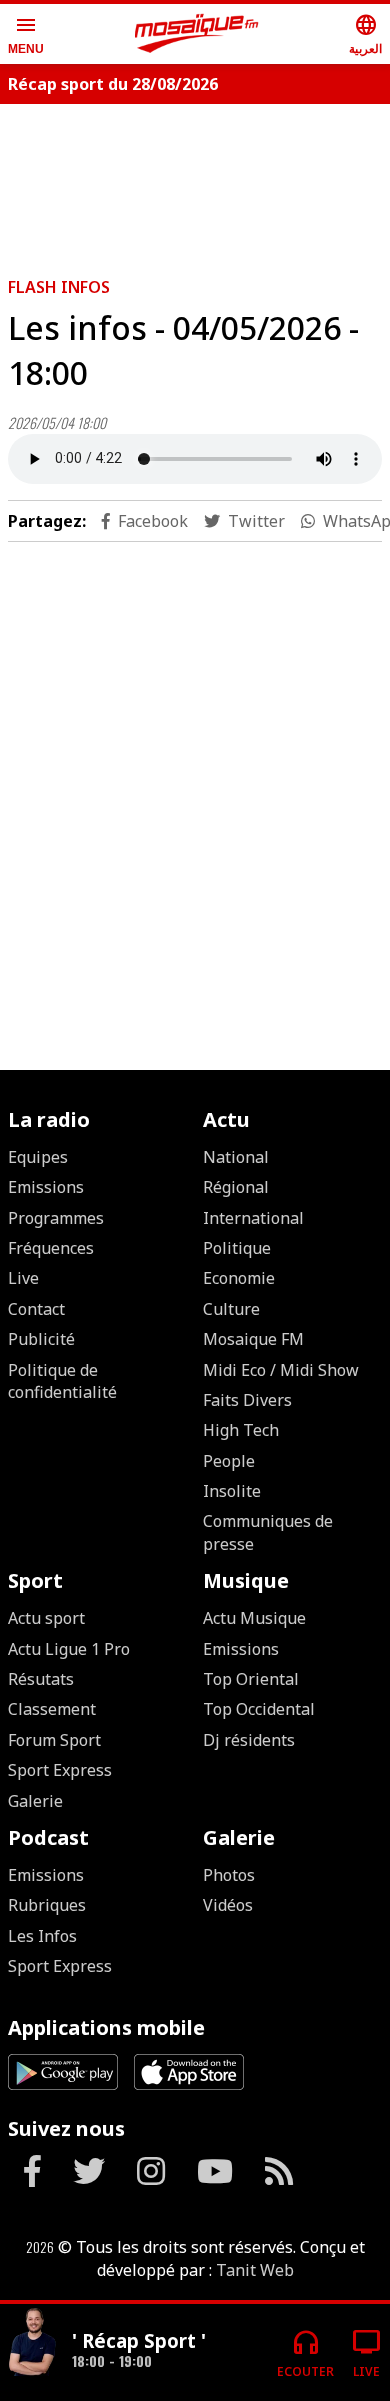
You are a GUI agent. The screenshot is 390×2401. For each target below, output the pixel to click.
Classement (52, 1709)
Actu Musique (254, 1618)
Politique (237, 1248)
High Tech (241, 1430)
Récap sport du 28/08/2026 (113, 84)
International (253, 1218)
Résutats (41, 1679)
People (229, 1461)
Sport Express (60, 1770)
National (236, 1157)
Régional (236, 1187)
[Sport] (32, 2344)
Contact (36, 1309)
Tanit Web (255, 2270)
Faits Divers (247, 1400)
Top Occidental (259, 1709)
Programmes (56, 1218)
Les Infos (42, 1936)
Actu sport (46, 1618)
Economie (239, 1278)
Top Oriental (251, 1679)
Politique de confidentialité (62, 1381)
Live (23, 1278)
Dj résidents (249, 1740)
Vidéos (228, 1905)
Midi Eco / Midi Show (281, 1370)
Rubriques (47, 1905)
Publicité (41, 1339)
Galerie (35, 1801)
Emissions (46, 1187)
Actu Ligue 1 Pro (69, 1649)
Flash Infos (59, 287)
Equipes (38, 1157)
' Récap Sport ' (139, 2340)
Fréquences (51, 1248)
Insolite (232, 1491)
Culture (231, 1309)
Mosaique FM (253, 1339)
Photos (229, 1875)
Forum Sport (54, 1740)
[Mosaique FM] (197, 34)
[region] (195, 783)
